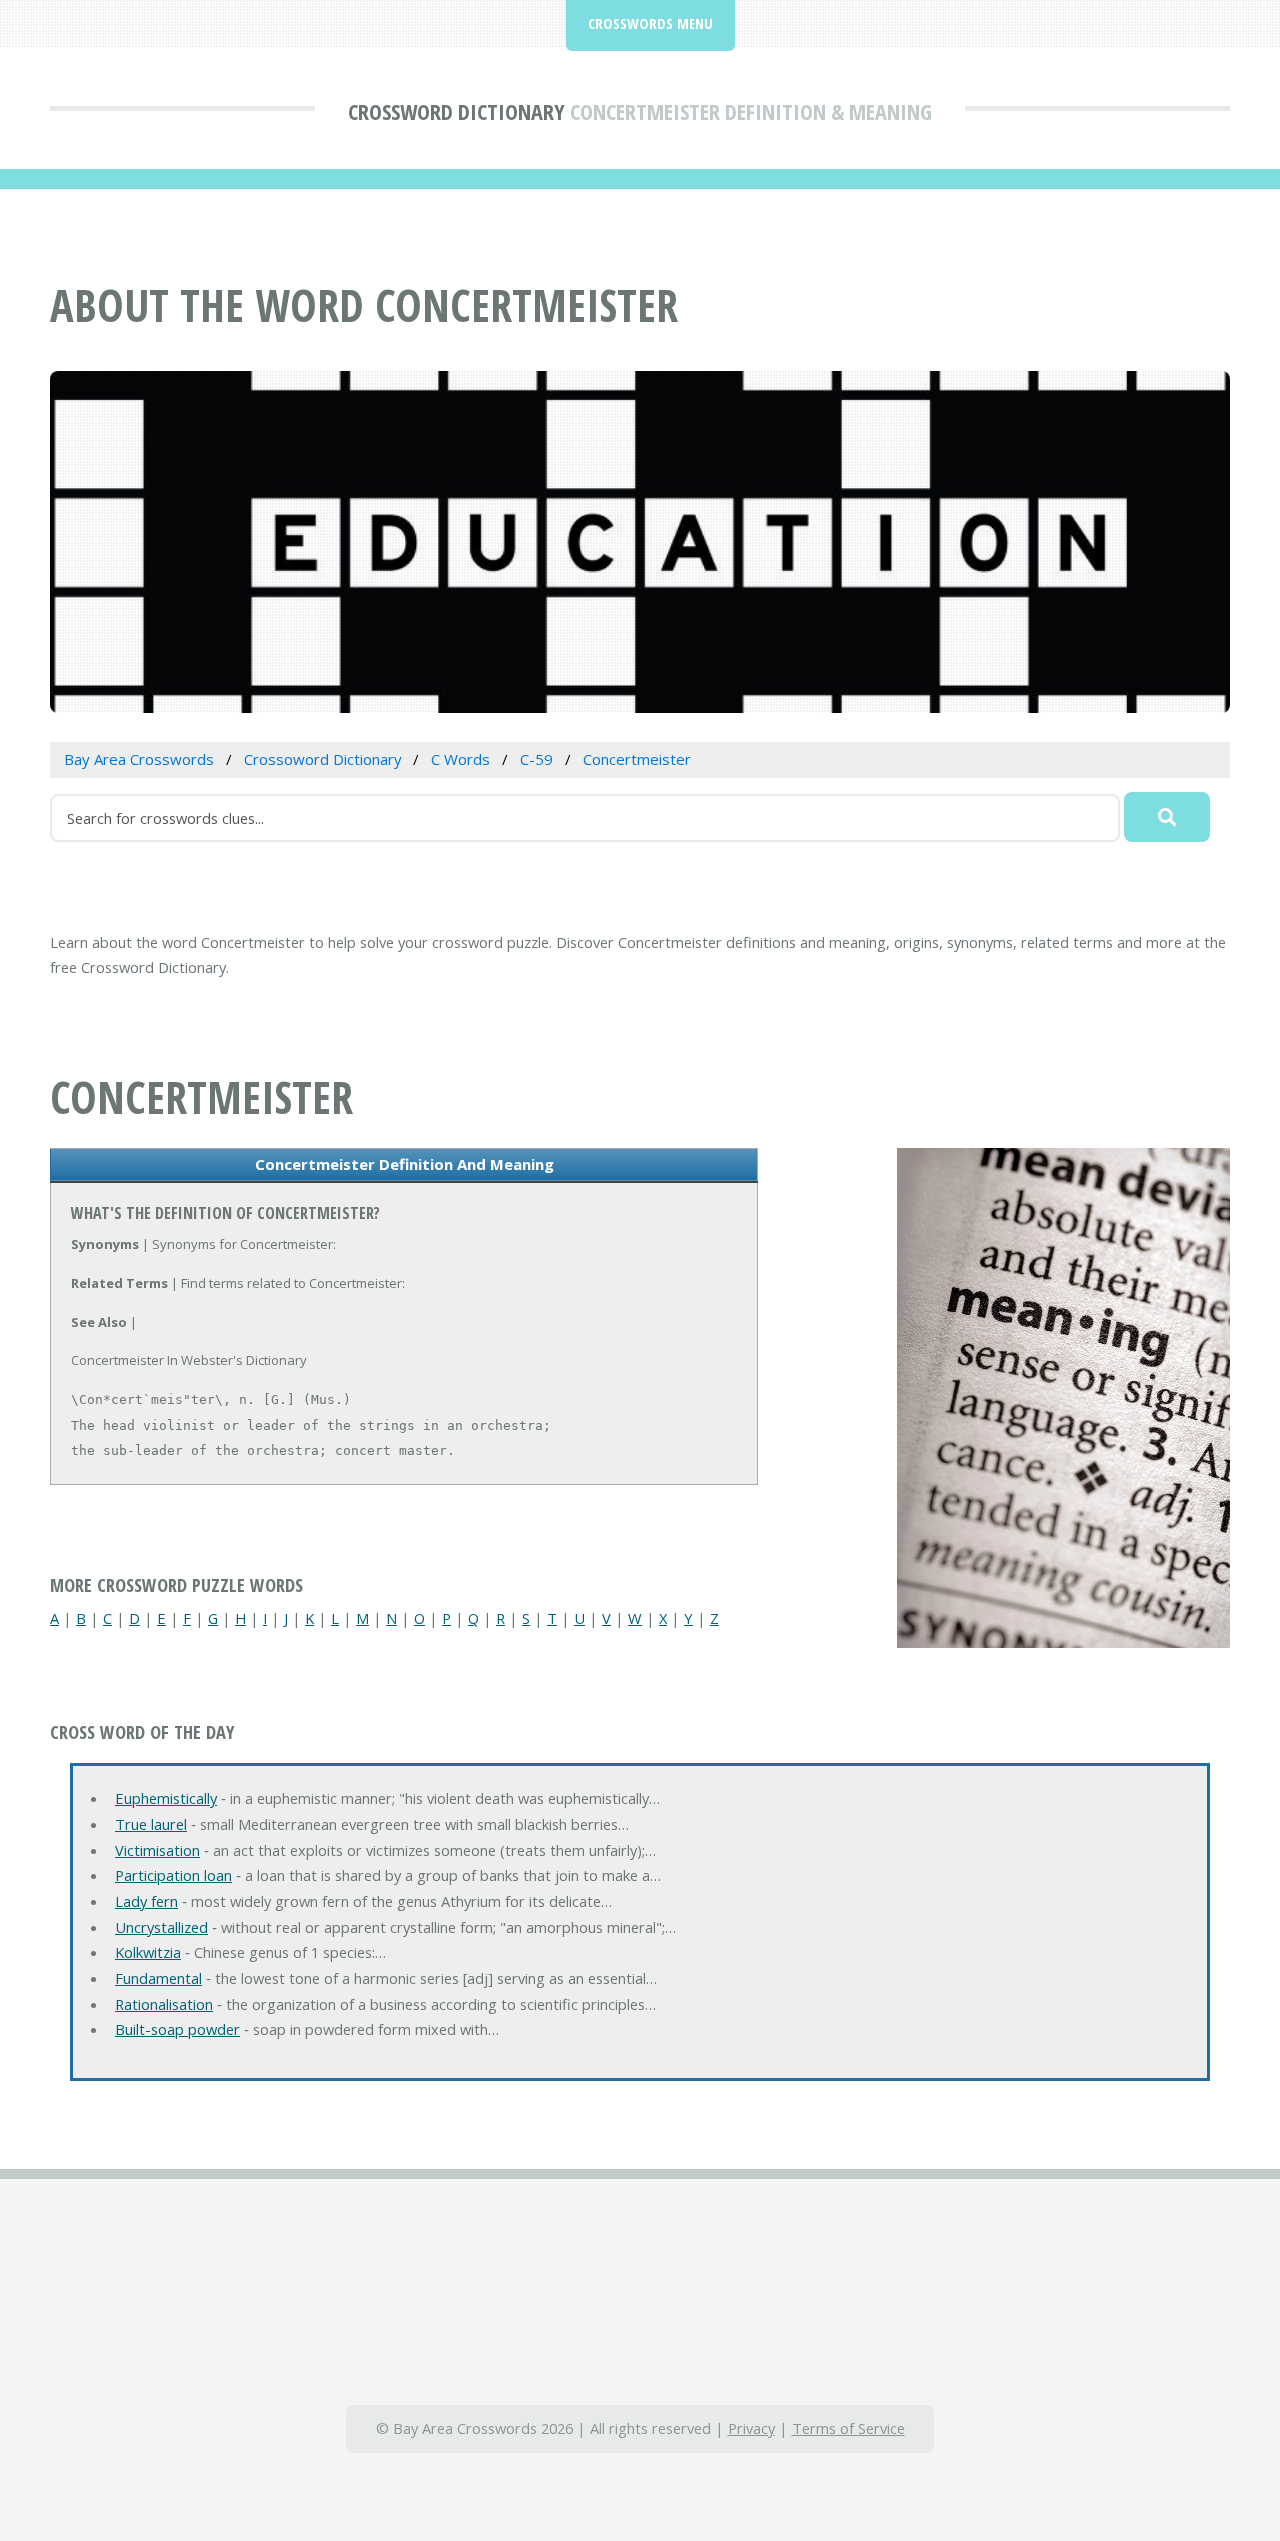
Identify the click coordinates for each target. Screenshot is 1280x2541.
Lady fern (146, 1901)
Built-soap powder (177, 2029)
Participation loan (173, 1875)
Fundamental (158, 1978)
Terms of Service (848, 2428)
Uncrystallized (161, 1927)
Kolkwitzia (148, 1952)
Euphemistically (166, 1798)
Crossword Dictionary (456, 111)
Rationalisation (164, 2004)
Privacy (751, 2428)
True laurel (151, 1824)
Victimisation (157, 1850)
